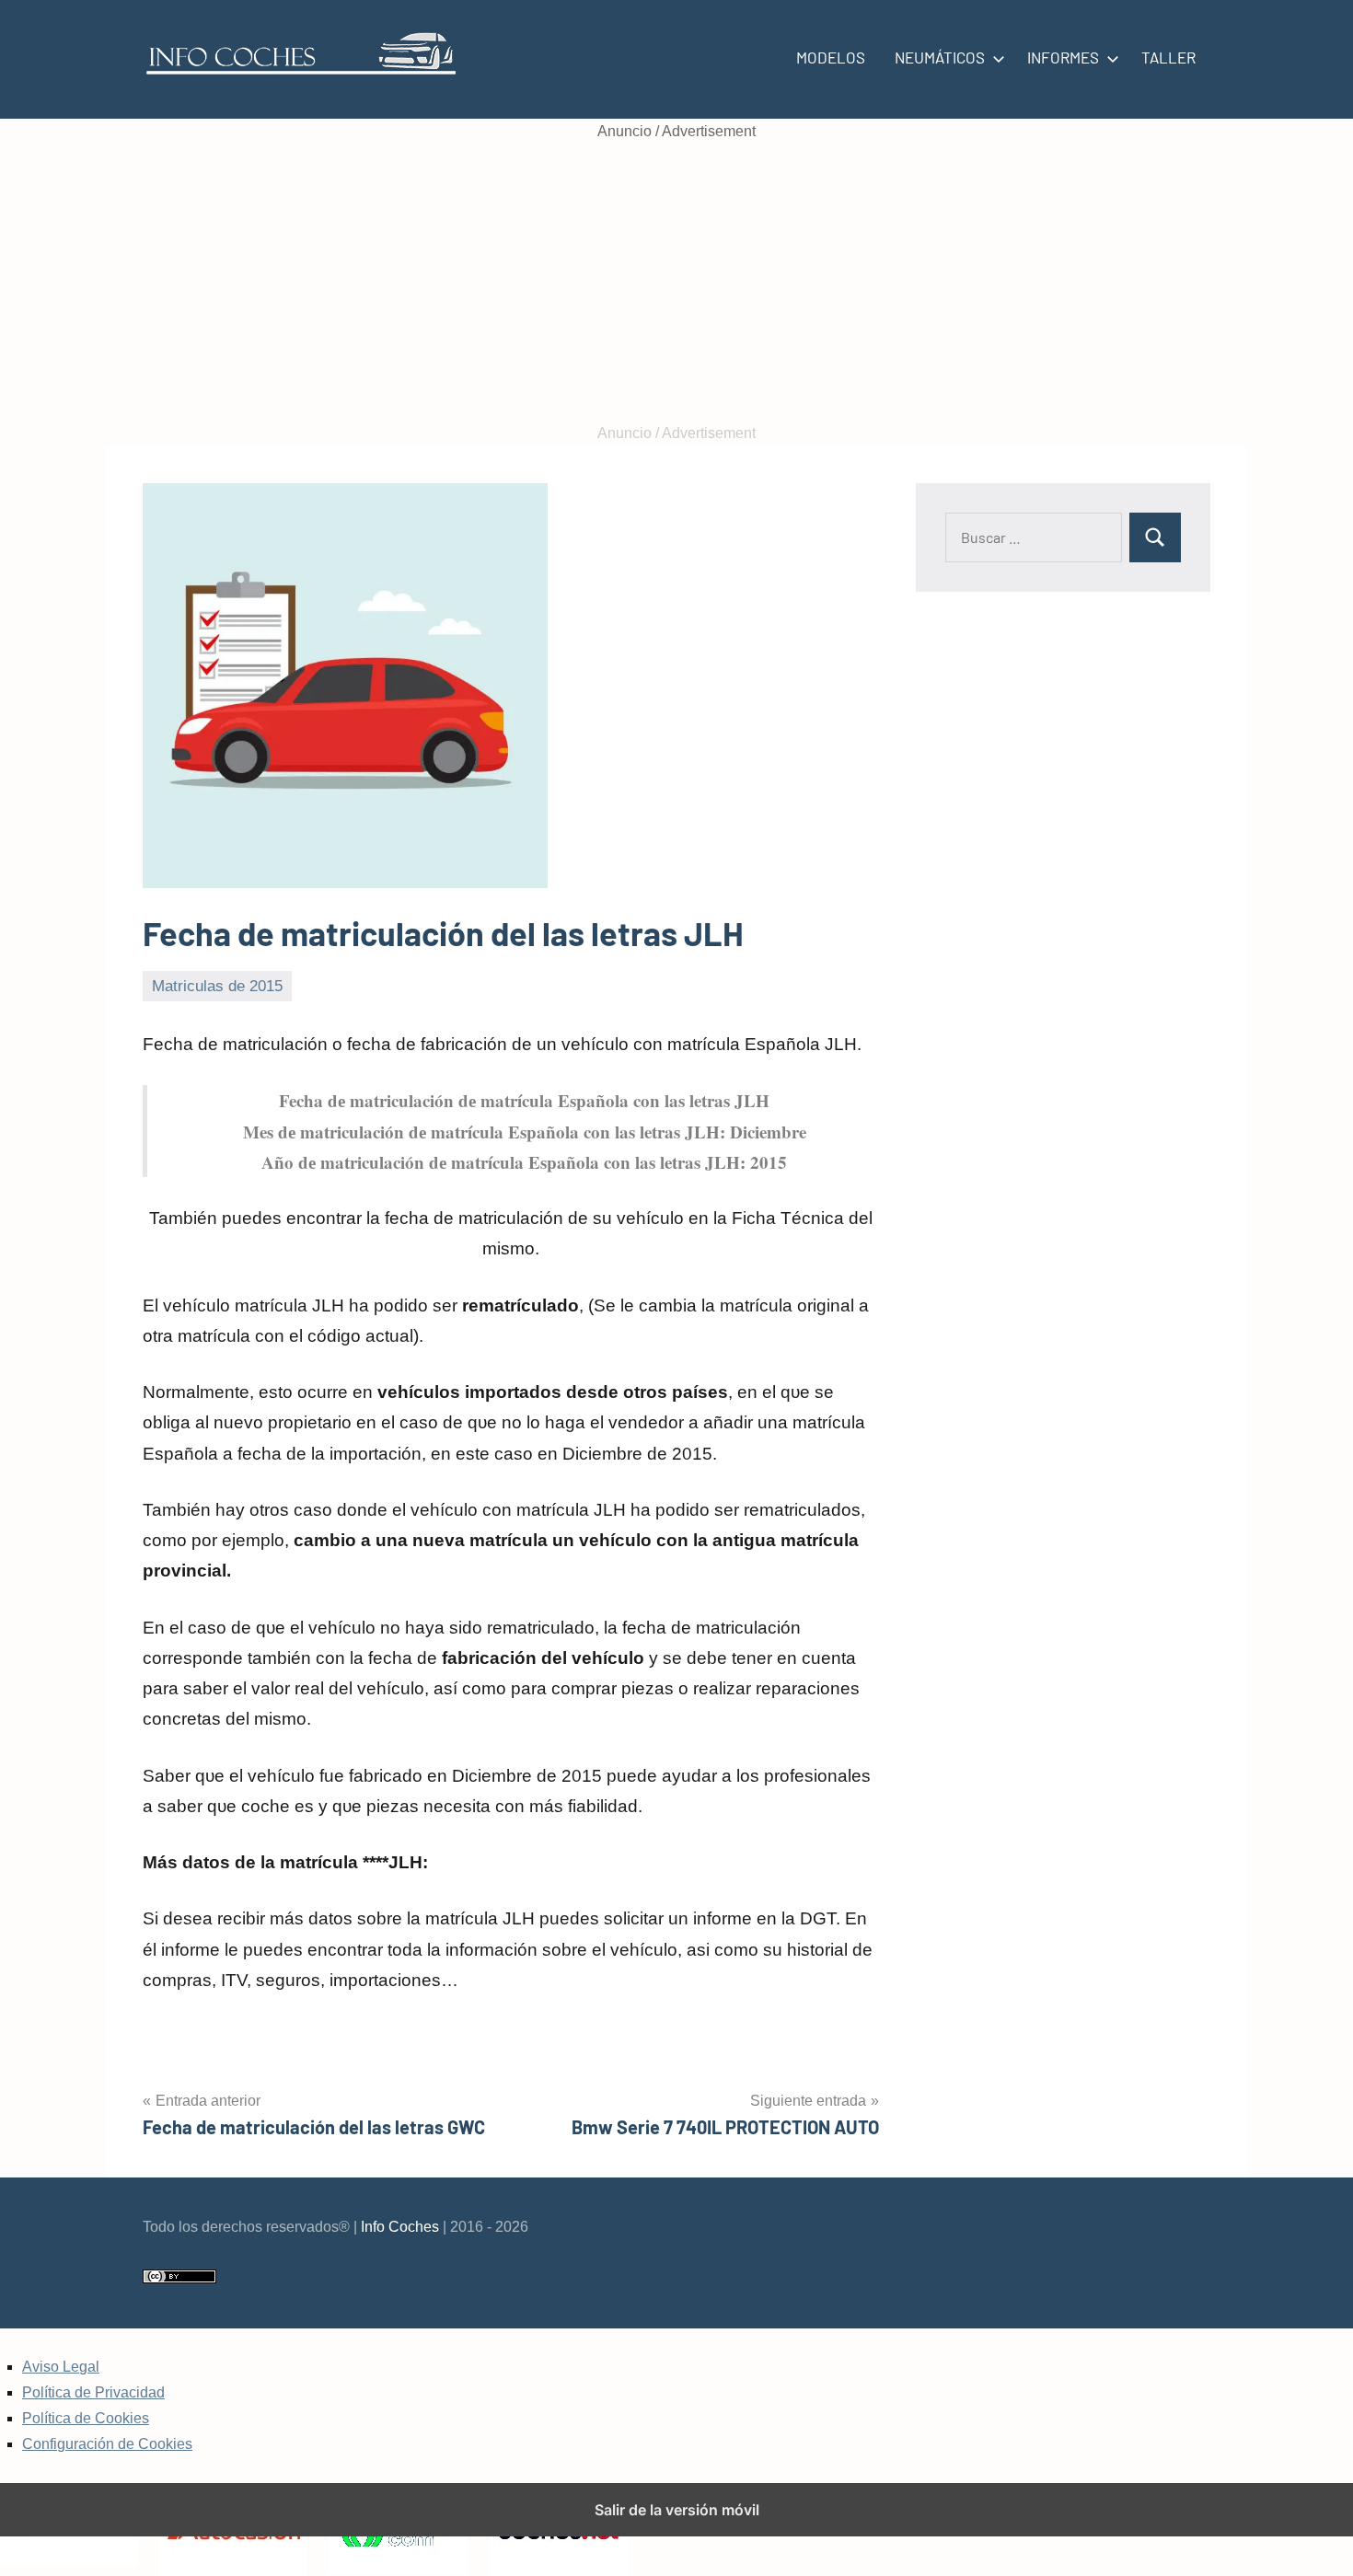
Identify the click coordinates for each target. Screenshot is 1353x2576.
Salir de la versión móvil (677, 2510)
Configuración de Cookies (107, 2444)
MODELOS (831, 57)
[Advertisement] (676, 283)
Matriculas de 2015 (217, 986)
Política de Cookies (86, 2418)
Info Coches (400, 2227)
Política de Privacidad (93, 2392)
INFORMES (1063, 57)
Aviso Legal (61, 2367)
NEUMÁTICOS (940, 57)
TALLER (1168, 57)
